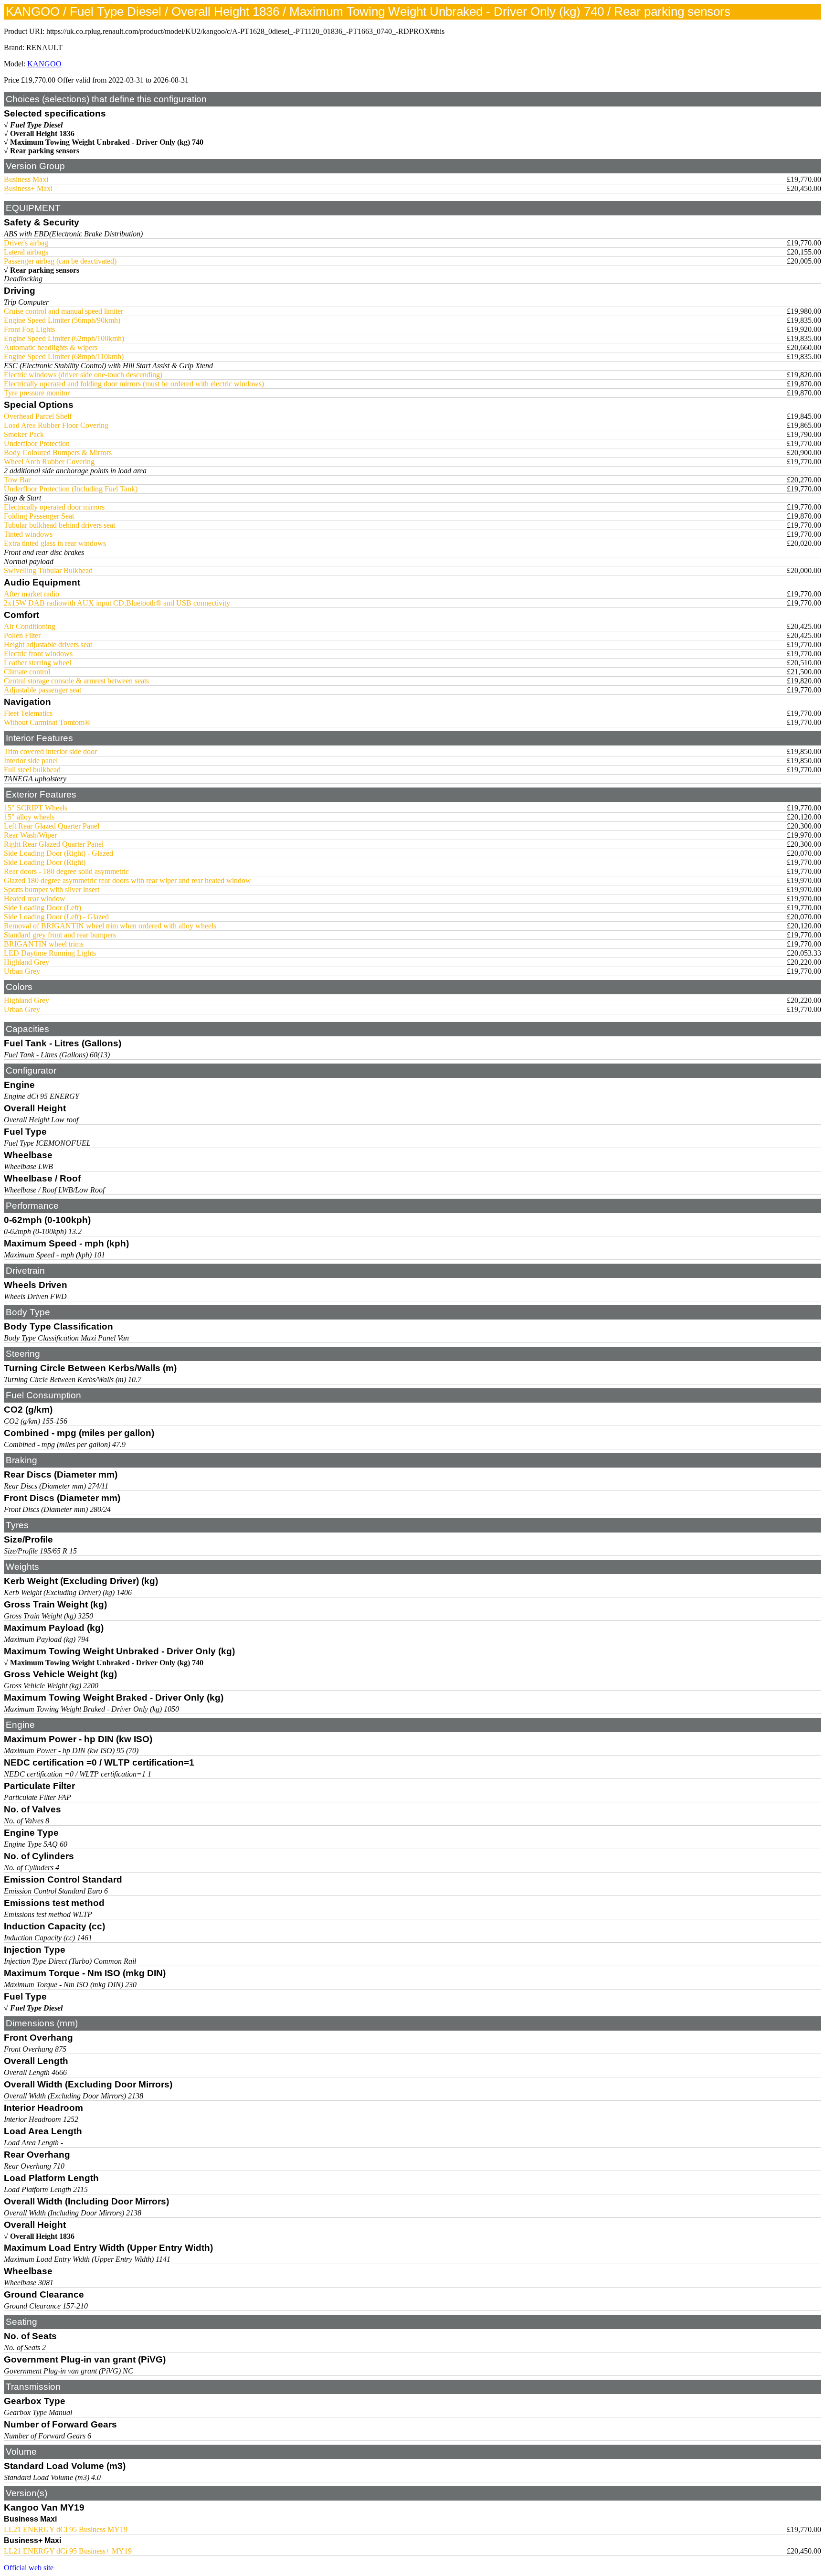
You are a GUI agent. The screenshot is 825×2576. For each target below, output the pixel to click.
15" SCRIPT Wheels (36, 808)
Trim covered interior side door (50, 751)
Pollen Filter (22, 635)
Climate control (27, 672)
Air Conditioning (30, 626)
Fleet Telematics (28, 713)
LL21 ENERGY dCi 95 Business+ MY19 (68, 2551)
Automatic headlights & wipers (51, 347)
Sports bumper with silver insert (52, 889)
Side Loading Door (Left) (42, 908)
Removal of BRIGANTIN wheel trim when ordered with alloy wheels (110, 926)
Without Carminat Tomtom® (47, 722)
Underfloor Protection (37, 443)
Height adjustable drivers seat (48, 644)
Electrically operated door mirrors (54, 507)
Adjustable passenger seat (42, 690)
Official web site (29, 2568)
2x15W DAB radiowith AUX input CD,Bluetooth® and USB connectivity (117, 603)
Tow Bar (17, 480)
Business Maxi (26, 179)
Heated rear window (35, 899)
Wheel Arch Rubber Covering (49, 462)
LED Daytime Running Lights (50, 953)
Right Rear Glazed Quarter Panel (54, 844)
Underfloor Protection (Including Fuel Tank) (71, 489)
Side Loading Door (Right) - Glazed (58, 853)
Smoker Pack (24, 434)
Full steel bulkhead (32, 770)
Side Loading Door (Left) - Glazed (56, 917)
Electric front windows (38, 654)
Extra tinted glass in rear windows (55, 543)
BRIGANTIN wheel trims (44, 944)
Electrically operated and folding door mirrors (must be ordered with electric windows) (134, 384)
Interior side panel (31, 761)
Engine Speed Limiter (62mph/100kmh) (64, 338)
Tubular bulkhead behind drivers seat (59, 525)
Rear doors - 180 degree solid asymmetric (66, 871)
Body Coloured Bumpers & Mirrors (58, 452)
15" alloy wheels (29, 817)
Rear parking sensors (45, 151)
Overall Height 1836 (42, 133)
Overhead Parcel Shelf (38, 416)
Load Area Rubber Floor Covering (56, 425)
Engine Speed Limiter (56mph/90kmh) (62, 320)
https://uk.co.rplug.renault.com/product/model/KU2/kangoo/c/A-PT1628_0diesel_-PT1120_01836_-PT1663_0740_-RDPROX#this (245, 31)
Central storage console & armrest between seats (76, 681)
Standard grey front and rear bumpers (60, 935)
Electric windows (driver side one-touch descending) (83, 375)
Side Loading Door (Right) (45, 862)
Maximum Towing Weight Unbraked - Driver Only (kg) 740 (107, 142)
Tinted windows (28, 534)
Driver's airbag (26, 243)
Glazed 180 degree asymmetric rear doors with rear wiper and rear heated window (127, 880)
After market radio (32, 594)
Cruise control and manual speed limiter (63, 311)
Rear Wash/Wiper (30, 835)
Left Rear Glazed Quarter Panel (52, 826)
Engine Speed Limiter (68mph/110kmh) (64, 357)
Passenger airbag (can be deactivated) (60, 261)
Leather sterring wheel (37, 663)
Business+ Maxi (28, 188)
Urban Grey (22, 971)
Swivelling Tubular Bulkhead (48, 570)
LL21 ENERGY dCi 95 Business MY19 (66, 2529)
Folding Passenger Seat (39, 516)
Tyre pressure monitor (37, 393)
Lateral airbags (26, 252)
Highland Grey (26, 962)
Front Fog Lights (29, 329)
